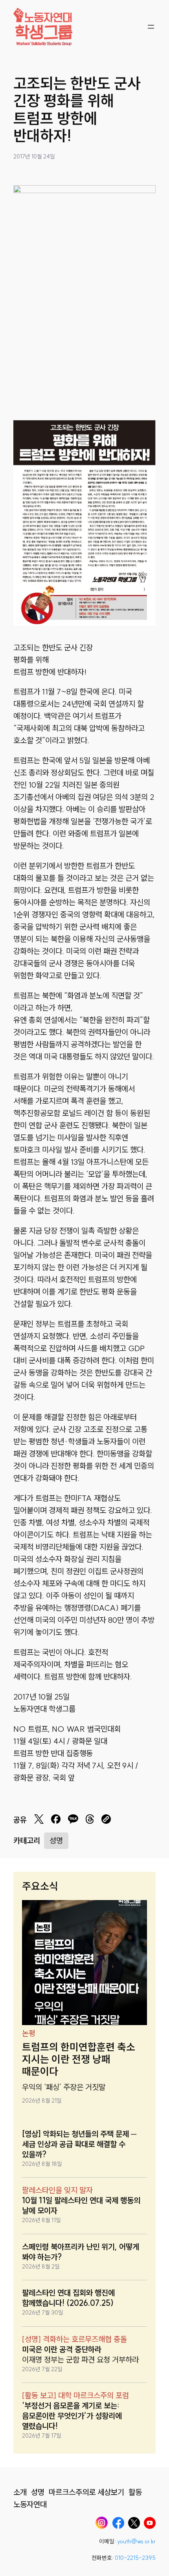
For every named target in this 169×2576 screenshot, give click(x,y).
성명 (56, 1840)
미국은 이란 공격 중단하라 (62, 2349)
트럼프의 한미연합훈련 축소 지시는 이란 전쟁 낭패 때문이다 (79, 2060)
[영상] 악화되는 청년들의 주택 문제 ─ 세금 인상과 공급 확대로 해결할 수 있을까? (79, 2144)
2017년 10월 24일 (34, 157)
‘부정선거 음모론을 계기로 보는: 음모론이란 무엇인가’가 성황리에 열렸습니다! (72, 2416)
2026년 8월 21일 (42, 2101)
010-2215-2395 (135, 2558)
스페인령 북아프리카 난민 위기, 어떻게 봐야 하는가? (81, 2252)
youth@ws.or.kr (136, 2541)
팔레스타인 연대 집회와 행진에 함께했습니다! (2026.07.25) (68, 2298)
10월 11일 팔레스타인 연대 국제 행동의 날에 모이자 (81, 2205)
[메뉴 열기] (151, 27)
